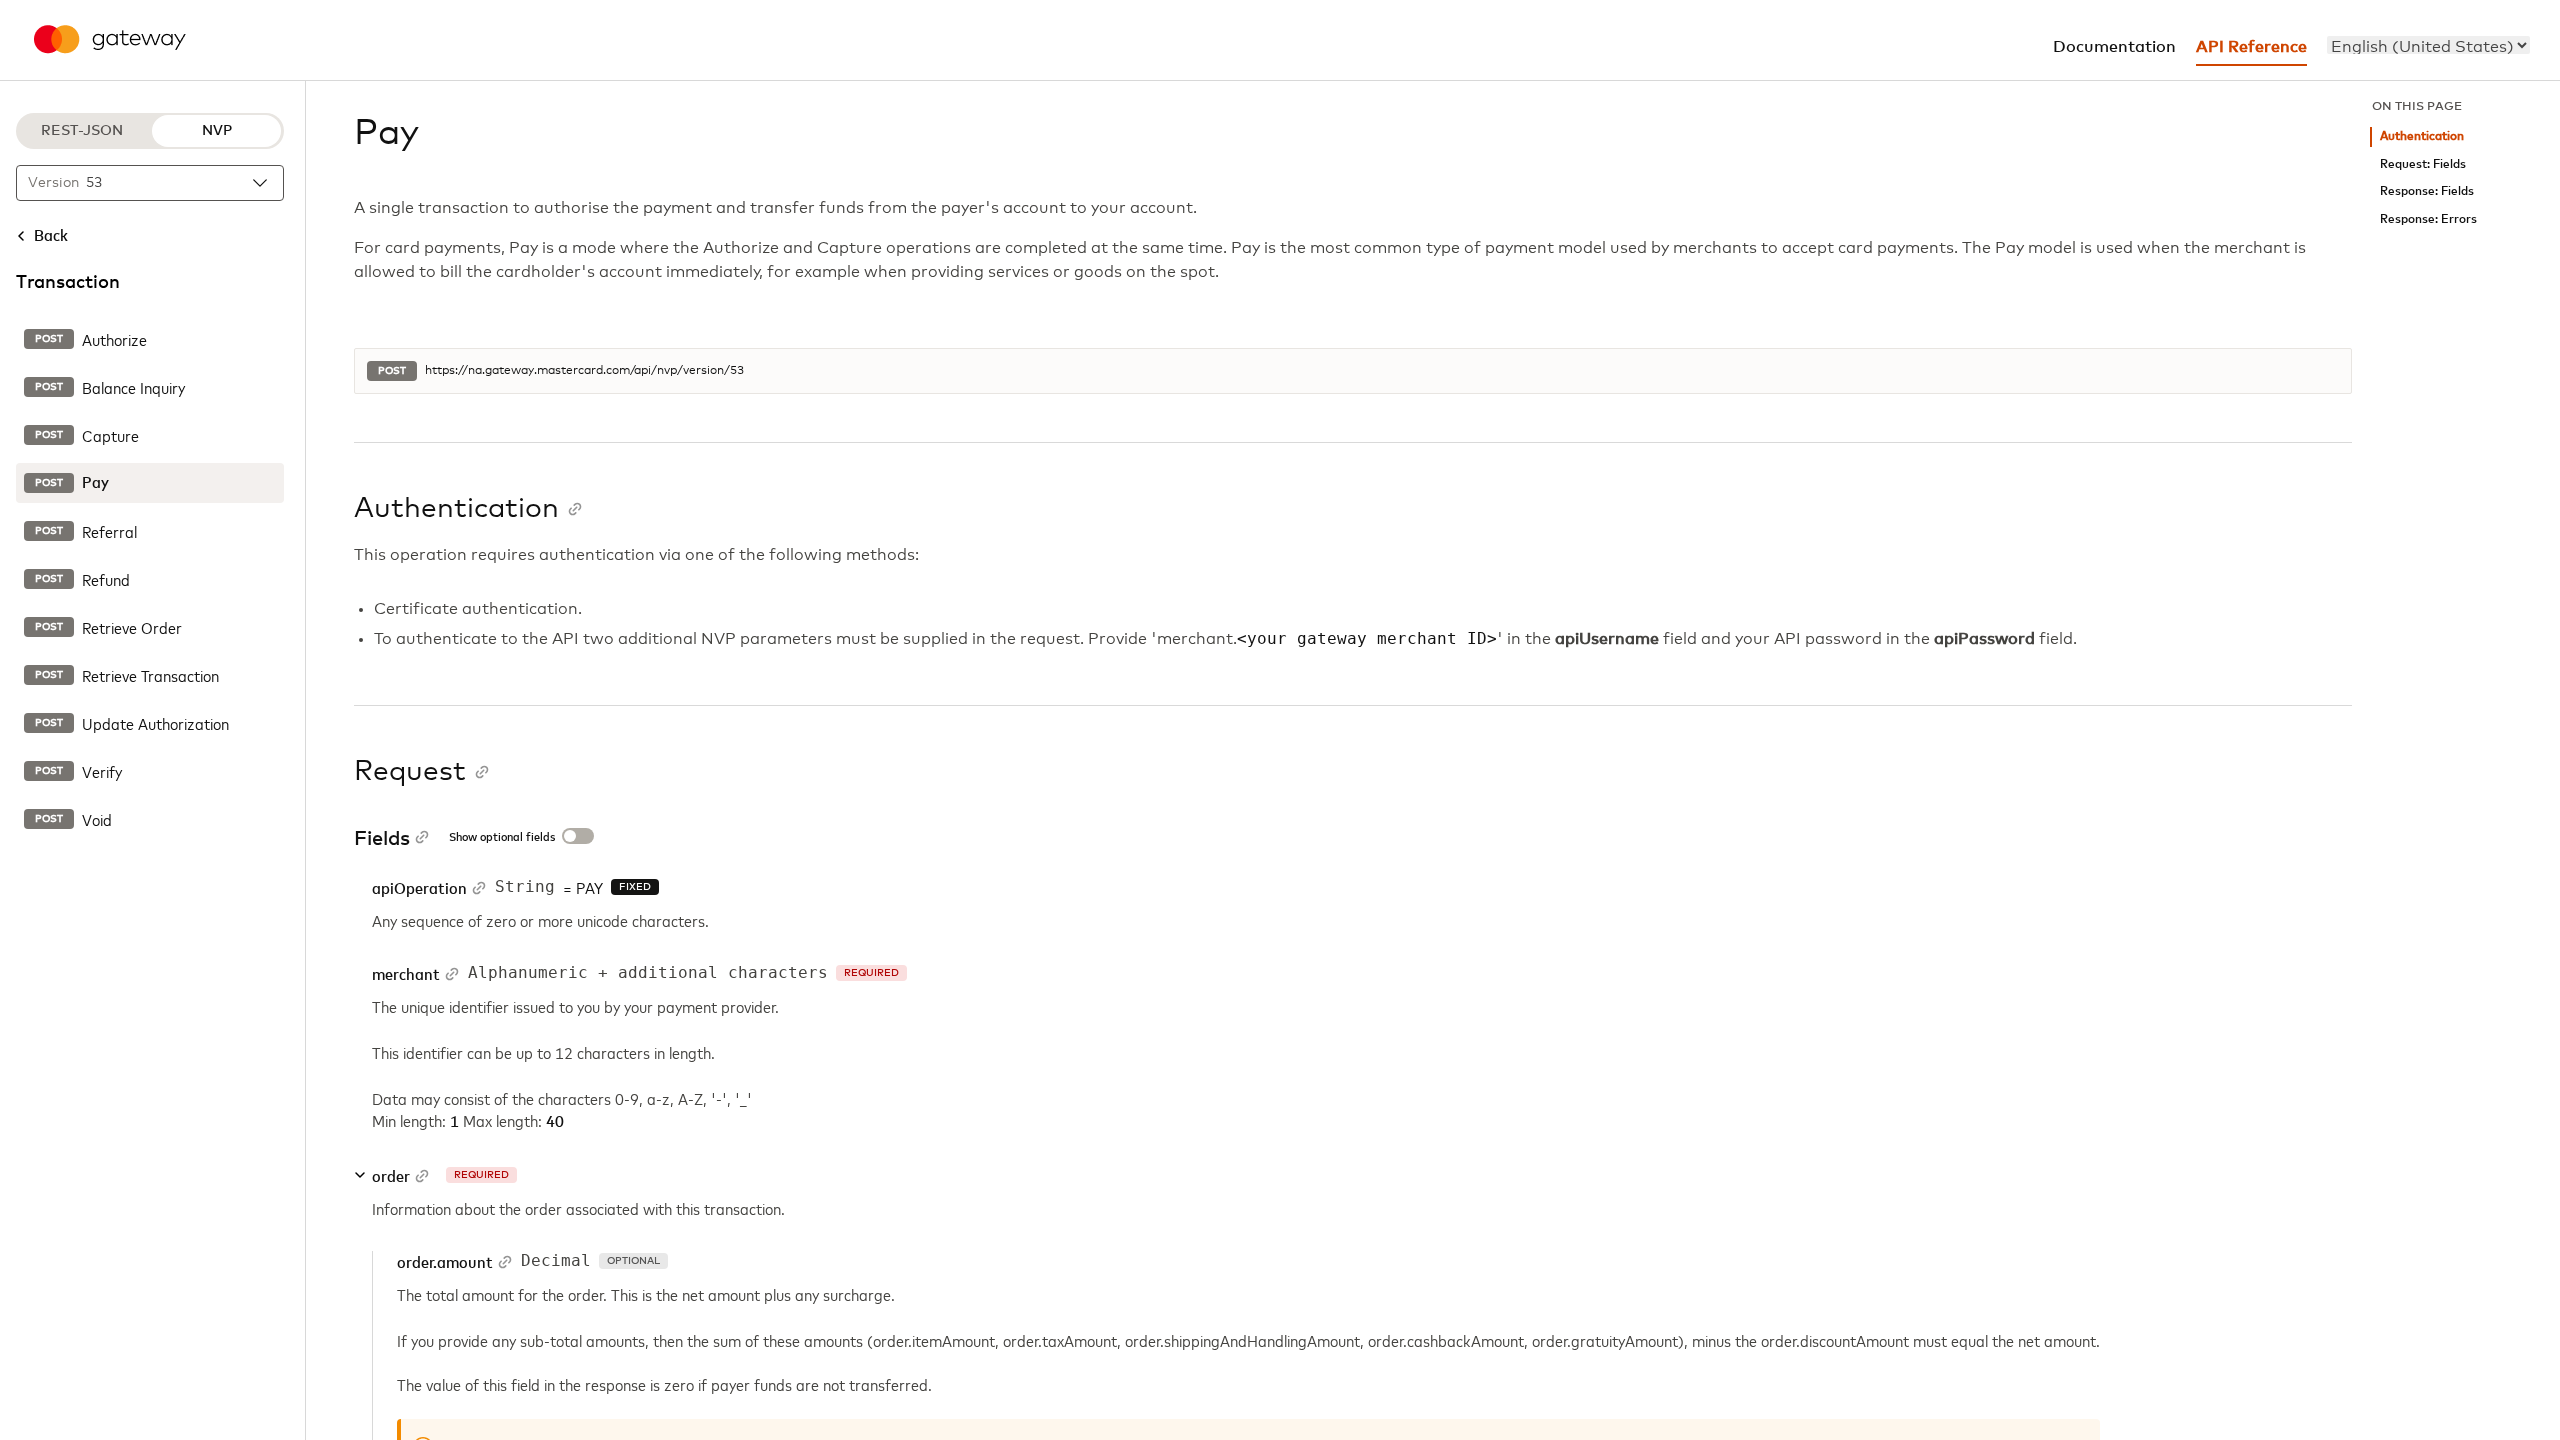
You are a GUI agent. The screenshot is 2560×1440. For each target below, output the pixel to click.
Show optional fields (502, 838)
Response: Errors (2428, 219)
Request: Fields (2423, 164)
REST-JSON (82, 131)
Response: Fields (2427, 191)
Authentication (2422, 136)
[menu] (2428, 45)
